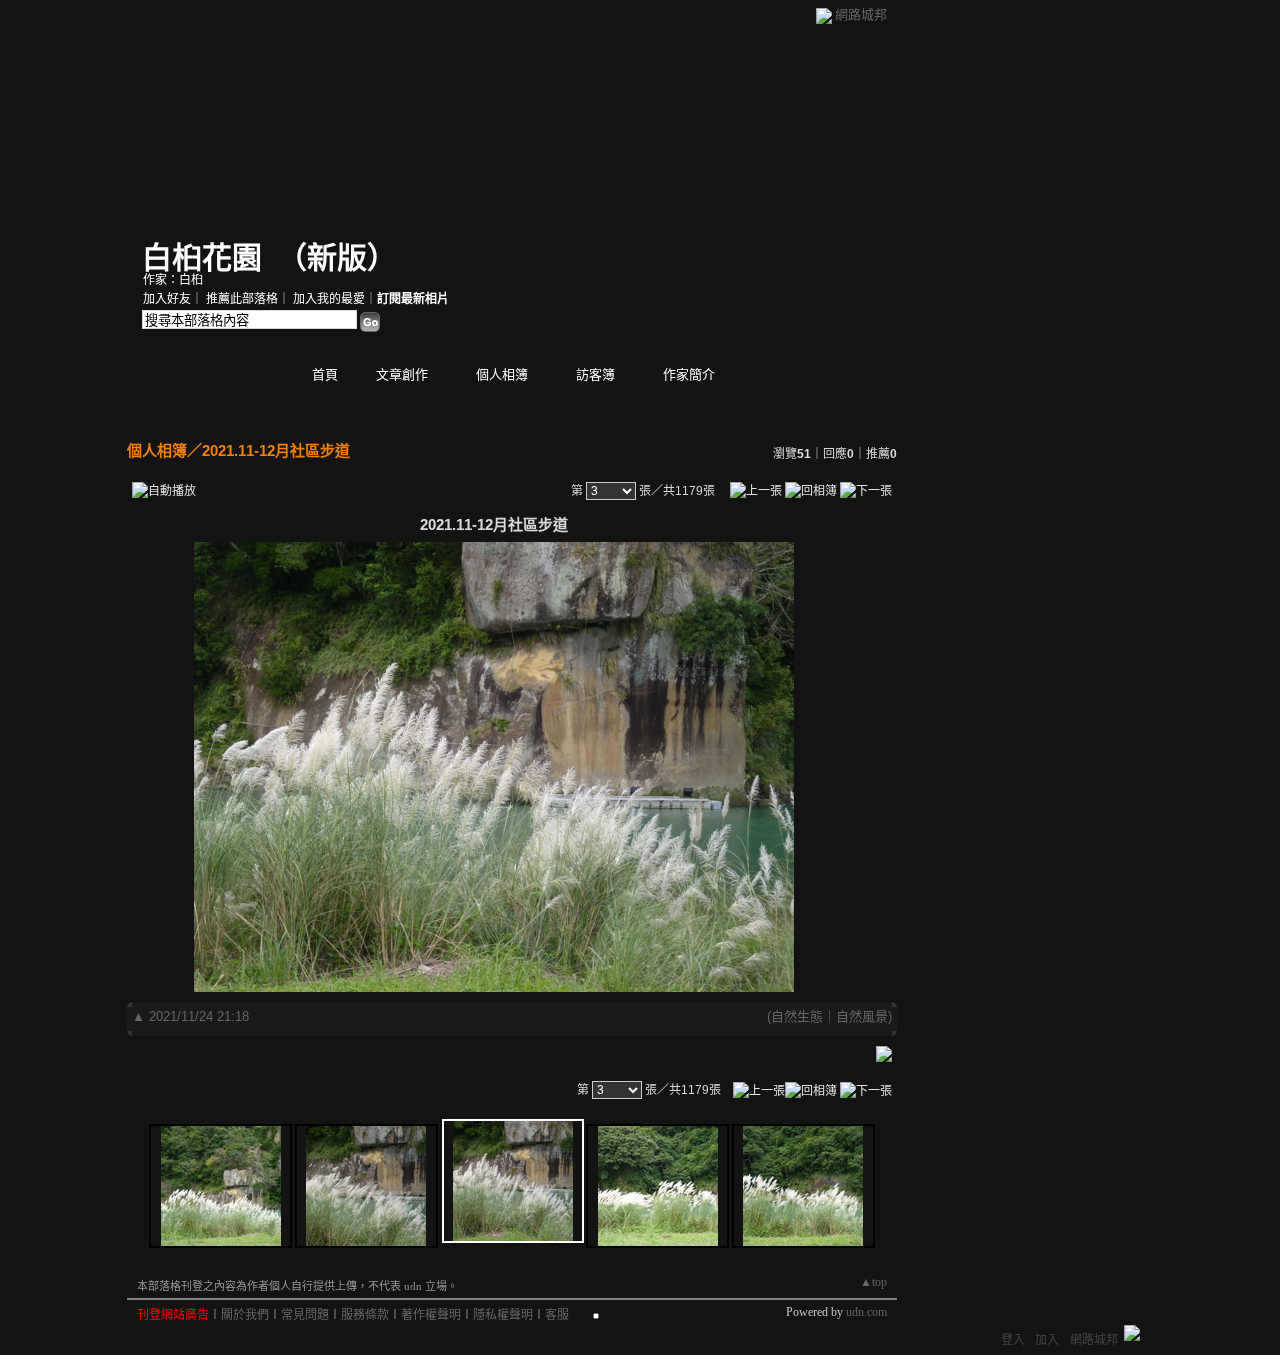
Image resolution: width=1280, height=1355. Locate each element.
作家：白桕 (173, 280)
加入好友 (167, 299)
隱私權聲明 (503, 1315)
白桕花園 (202, 257)
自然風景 (862, 1016)
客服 (557, 1315)
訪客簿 (595, 374)
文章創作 (402, 374)
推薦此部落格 (242, 299)
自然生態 (797, 1016)
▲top (873, 1282)
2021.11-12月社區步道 (276, 450)
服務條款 (365, 1315)
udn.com (866, 1312)
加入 (1047, 1340)
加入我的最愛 (329, 299)
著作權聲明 (431, 1315)
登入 (1013, 1340)
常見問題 (305, 1315)
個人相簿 (502, 374)
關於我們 (245, 1315)
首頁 (325, 374)
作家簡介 (689, 374)
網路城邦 (861, 14)
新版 (337, 257)
